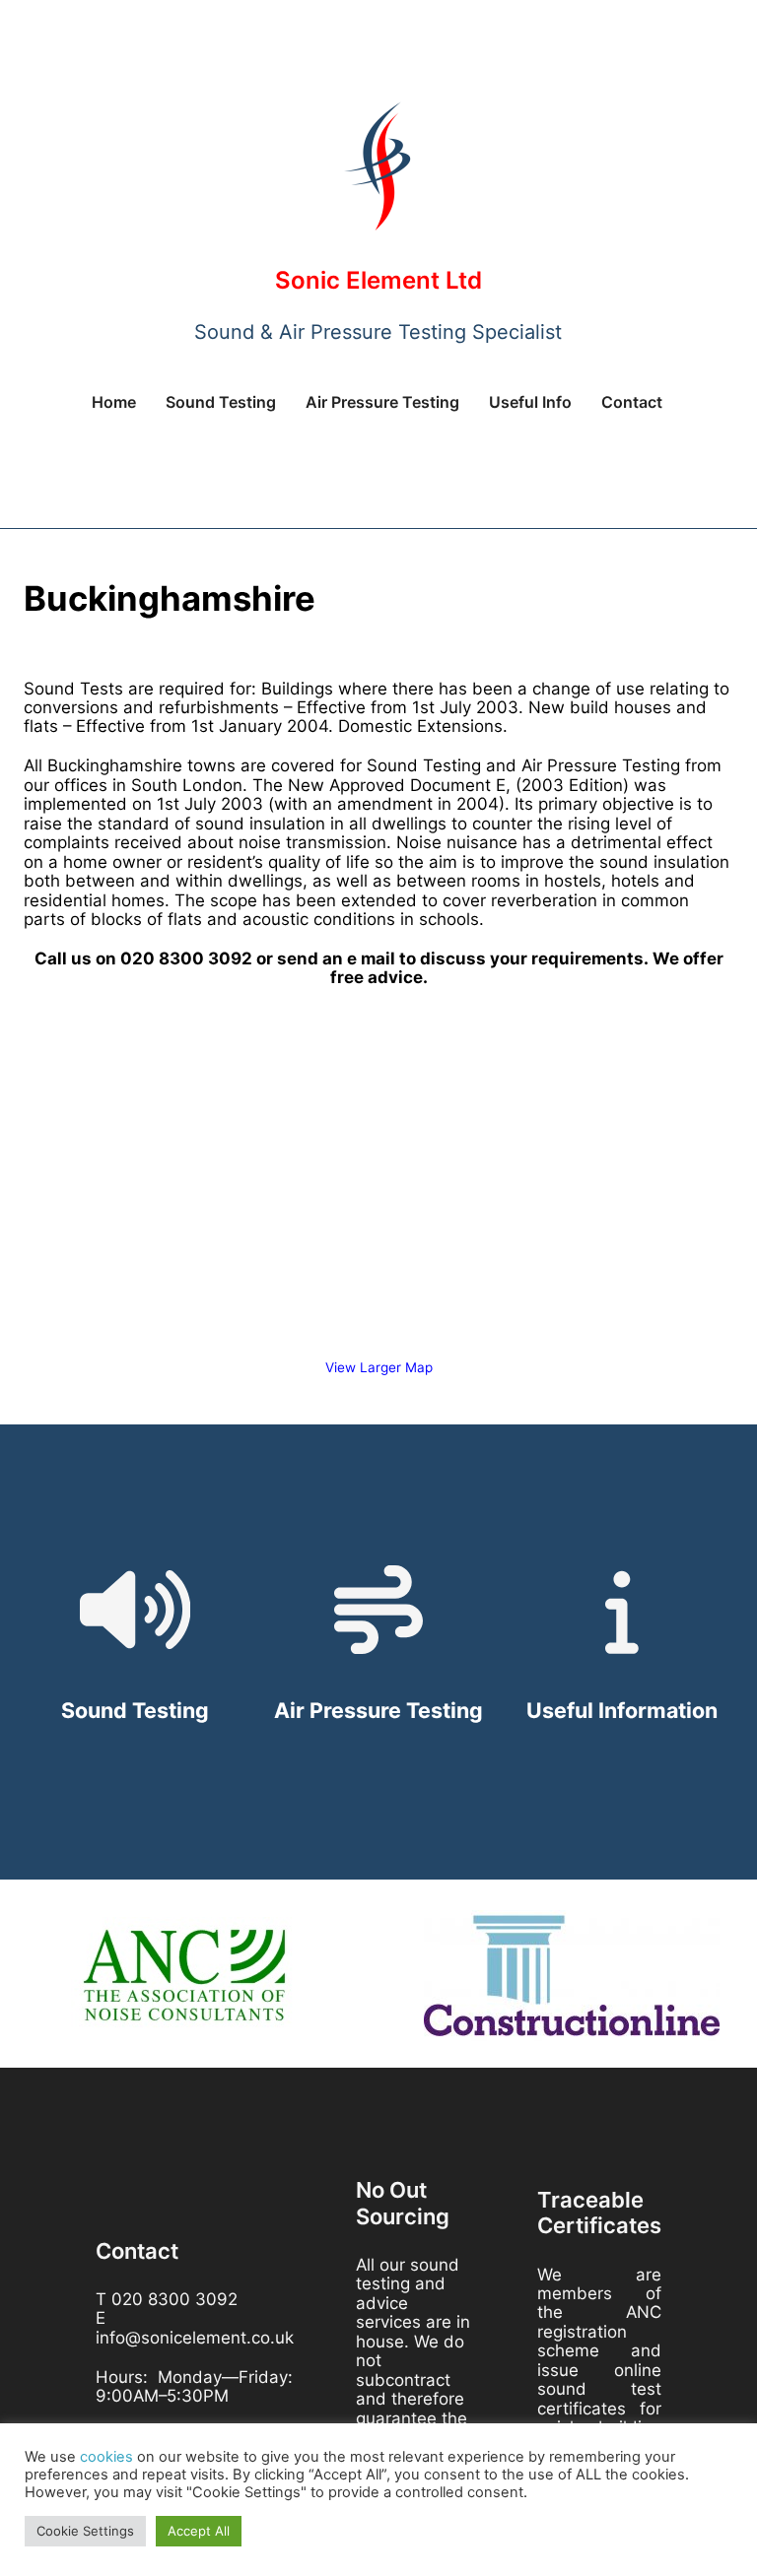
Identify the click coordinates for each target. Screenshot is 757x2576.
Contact (632, 402)
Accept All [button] (199, 2531)
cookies (106, 2457)
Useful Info (530, 402)
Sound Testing (221, 402)
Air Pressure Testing (382, 402)
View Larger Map (379, 1367)
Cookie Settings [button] (85, 2531)
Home (114, 402)
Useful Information (622, 1710)
